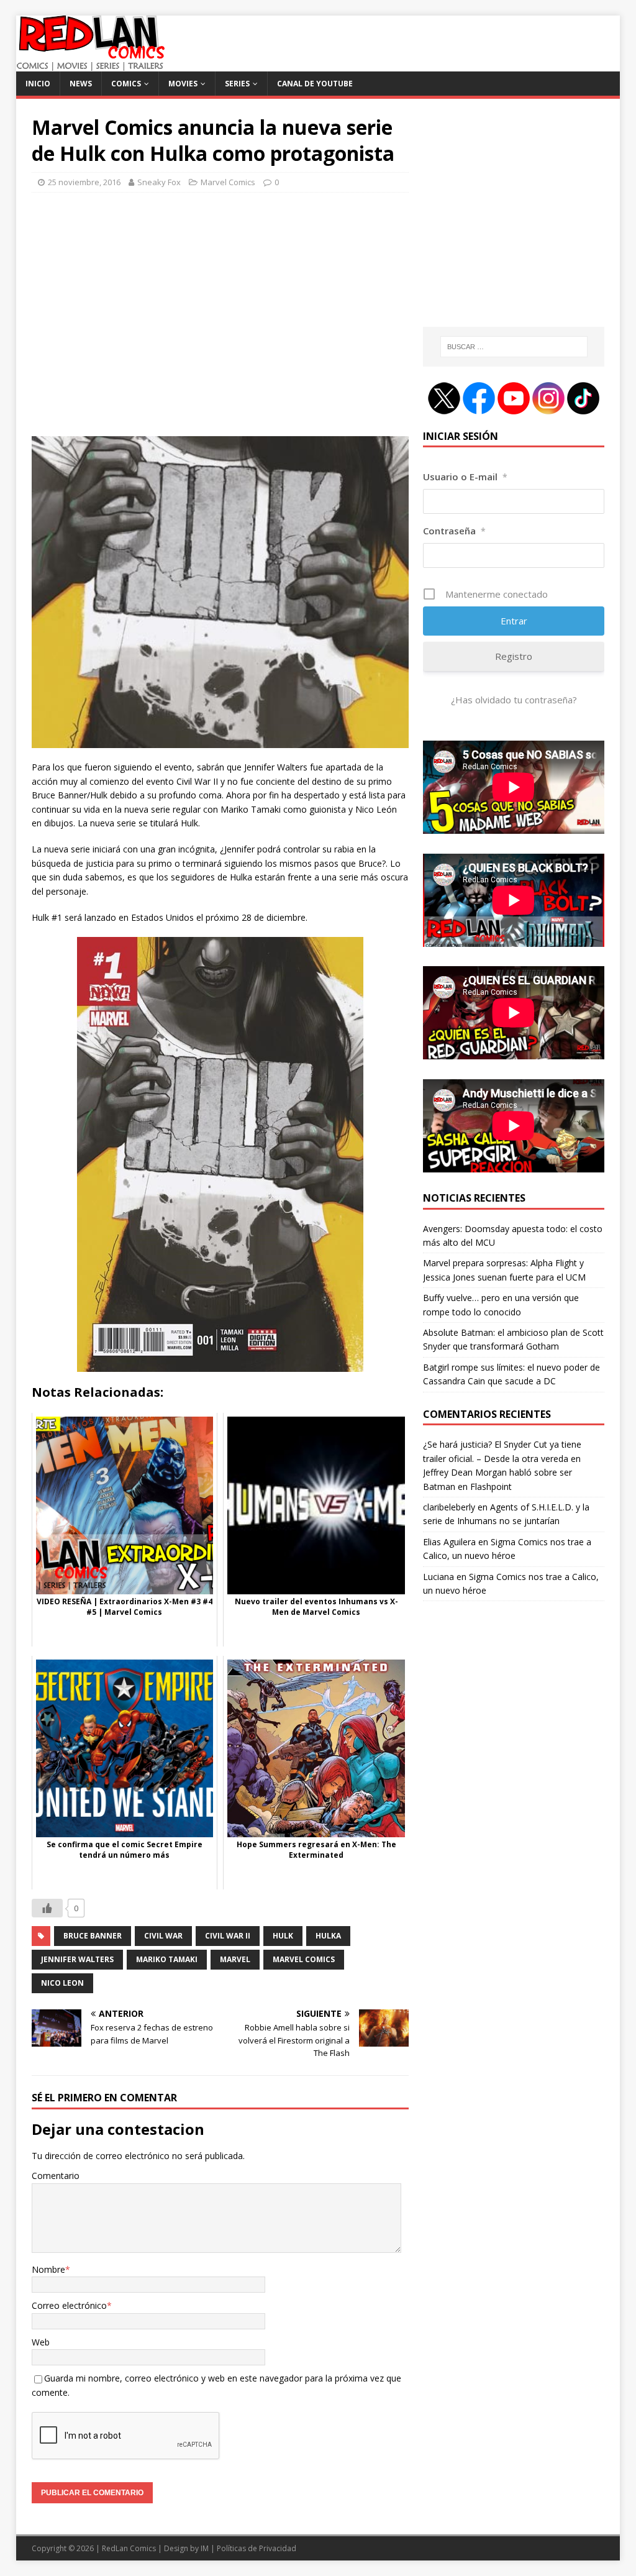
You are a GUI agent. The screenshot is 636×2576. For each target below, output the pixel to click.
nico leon (62, 1983)
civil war (163, 1936)
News (81, 84)
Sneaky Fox (159, 182)
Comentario (56, 2176)
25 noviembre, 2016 (84, 182)
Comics (126, 84)
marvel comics (304, 1959)
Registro (514, 656)
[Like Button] (47, 1908)
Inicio (38, 84)
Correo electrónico (69, 2305)
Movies (183, 84)
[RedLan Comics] (90, 64)
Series (237, 84)
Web (41, 2342)
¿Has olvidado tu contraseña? (514, 700)
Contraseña (454, 531)
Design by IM (186, 2548)
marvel (235, 1959)
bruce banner (93, 1936)
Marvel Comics (228, 182)
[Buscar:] (514, 347)
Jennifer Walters (77, 1959)
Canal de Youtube (315, 84)
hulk (283, 1936)
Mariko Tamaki (167, 1959)
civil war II (228, 1936)
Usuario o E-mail (465, 477)
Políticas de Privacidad (257, 2548)
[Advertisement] (220, 320)
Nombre (48, 2269)
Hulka (328, 1936)
